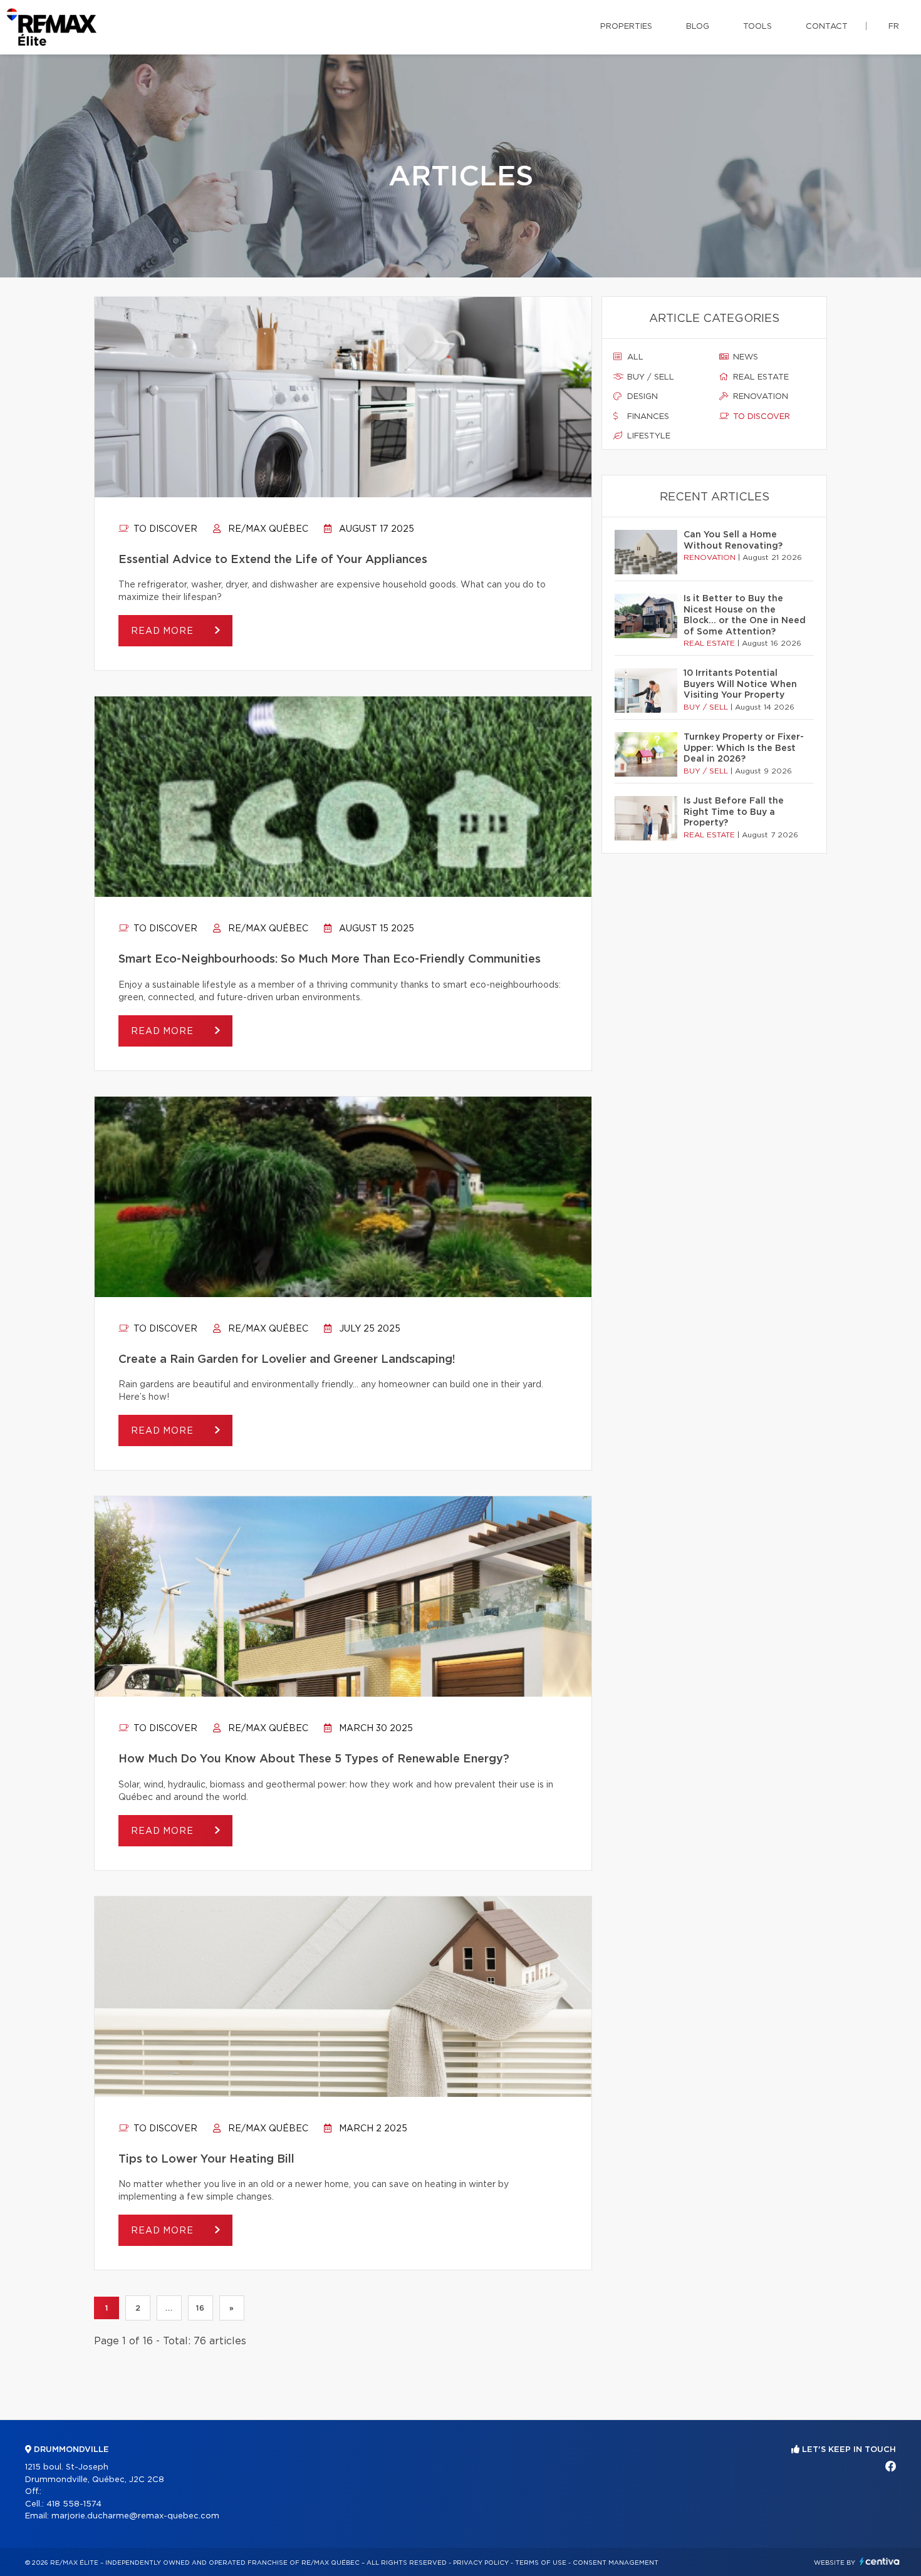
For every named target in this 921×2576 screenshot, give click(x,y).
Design (641, 397)
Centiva (880, 2561)
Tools (757, 27)
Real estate (760, 377)
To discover (164, 529)
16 (200, 2308)
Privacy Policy (481, 2563)
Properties (626, 27)
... (169, 2308)
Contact (827, 27)
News (744, 357)
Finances (647, 417)
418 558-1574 (74, 2504)
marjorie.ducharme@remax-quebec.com (135, 2516)
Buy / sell (649, 377)
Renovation (759, 397)
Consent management (616, 2563)
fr (894, 27)
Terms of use (541, 2563)
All (634, 357)
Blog (698, 27)
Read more (164, 631)
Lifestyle (648, 436)
